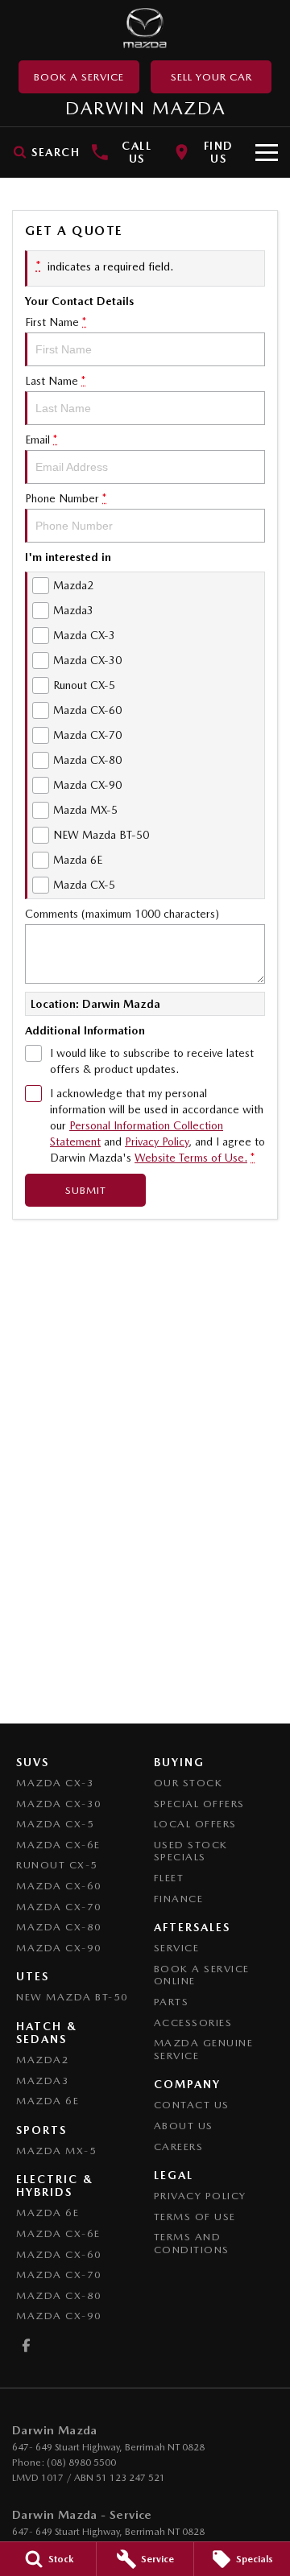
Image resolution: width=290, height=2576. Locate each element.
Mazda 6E (48, 2101)
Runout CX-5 (57, 1865)
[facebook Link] (26, 2345)
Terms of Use (195, 2217)
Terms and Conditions (192, 2243)
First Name (56, 322)
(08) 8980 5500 (81, 2462)
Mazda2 (43, 2060)
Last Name (55, 381)
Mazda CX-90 (59, 1948)
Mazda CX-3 (55, 1783)
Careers (179, 2147)
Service (177, 1948)
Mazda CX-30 (59, 1804)
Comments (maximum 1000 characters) (122, 914)
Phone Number (66, 498)
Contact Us (192, 2105)
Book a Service (79, 77)
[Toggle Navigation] (267, 152)
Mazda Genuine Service (204, 2049)
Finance (179, 1899)
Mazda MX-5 (56, 2151)
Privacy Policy (157, 1141)
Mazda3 (43, 2081)
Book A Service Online (202, 1975)
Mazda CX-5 (55, 1824)
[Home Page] (145, 28)
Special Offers (199, 1804)
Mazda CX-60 (59, 1886)
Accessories (193, 2023)
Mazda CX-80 (59, 1927)
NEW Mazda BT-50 (72, 1997)
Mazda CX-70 (59, 1907)
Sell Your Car (211, 77)
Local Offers (195, 1824)
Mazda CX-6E (58, 1845)
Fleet (169, 1878)
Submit (86, 1190)
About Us (184, 2126)
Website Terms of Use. (191, 1158)
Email (41, 440)
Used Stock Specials (191, 1851)
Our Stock (188, 1783)
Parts (172, 2002)
